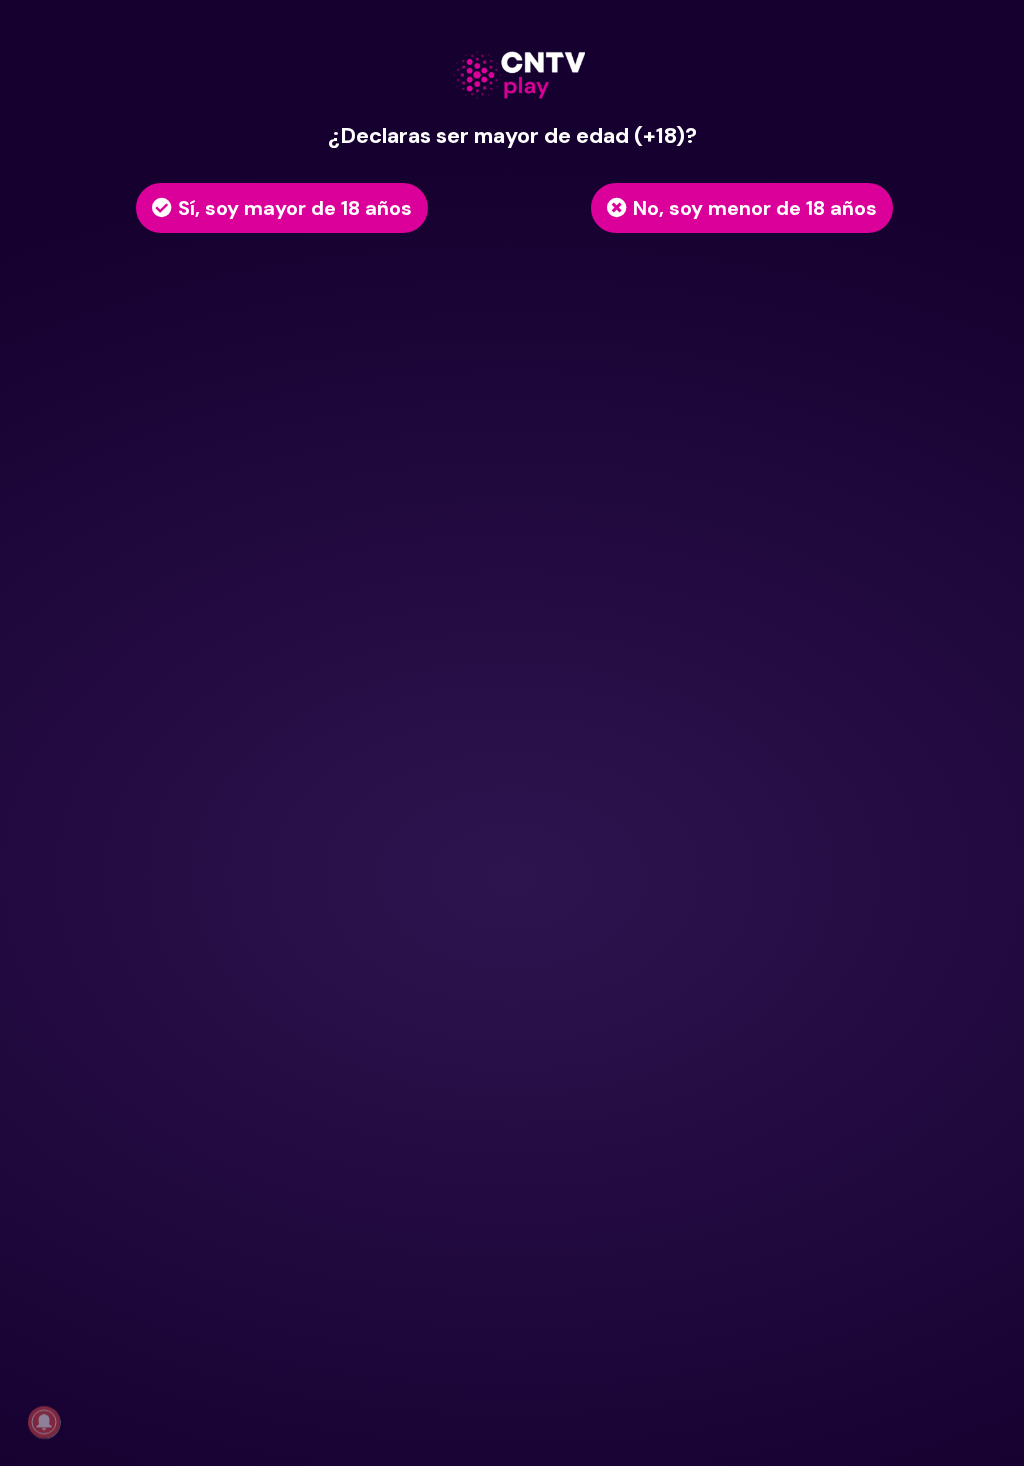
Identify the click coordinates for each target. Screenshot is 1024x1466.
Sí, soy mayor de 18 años (295, 208)
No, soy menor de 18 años (755, 208)
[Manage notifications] (44, 1422)
